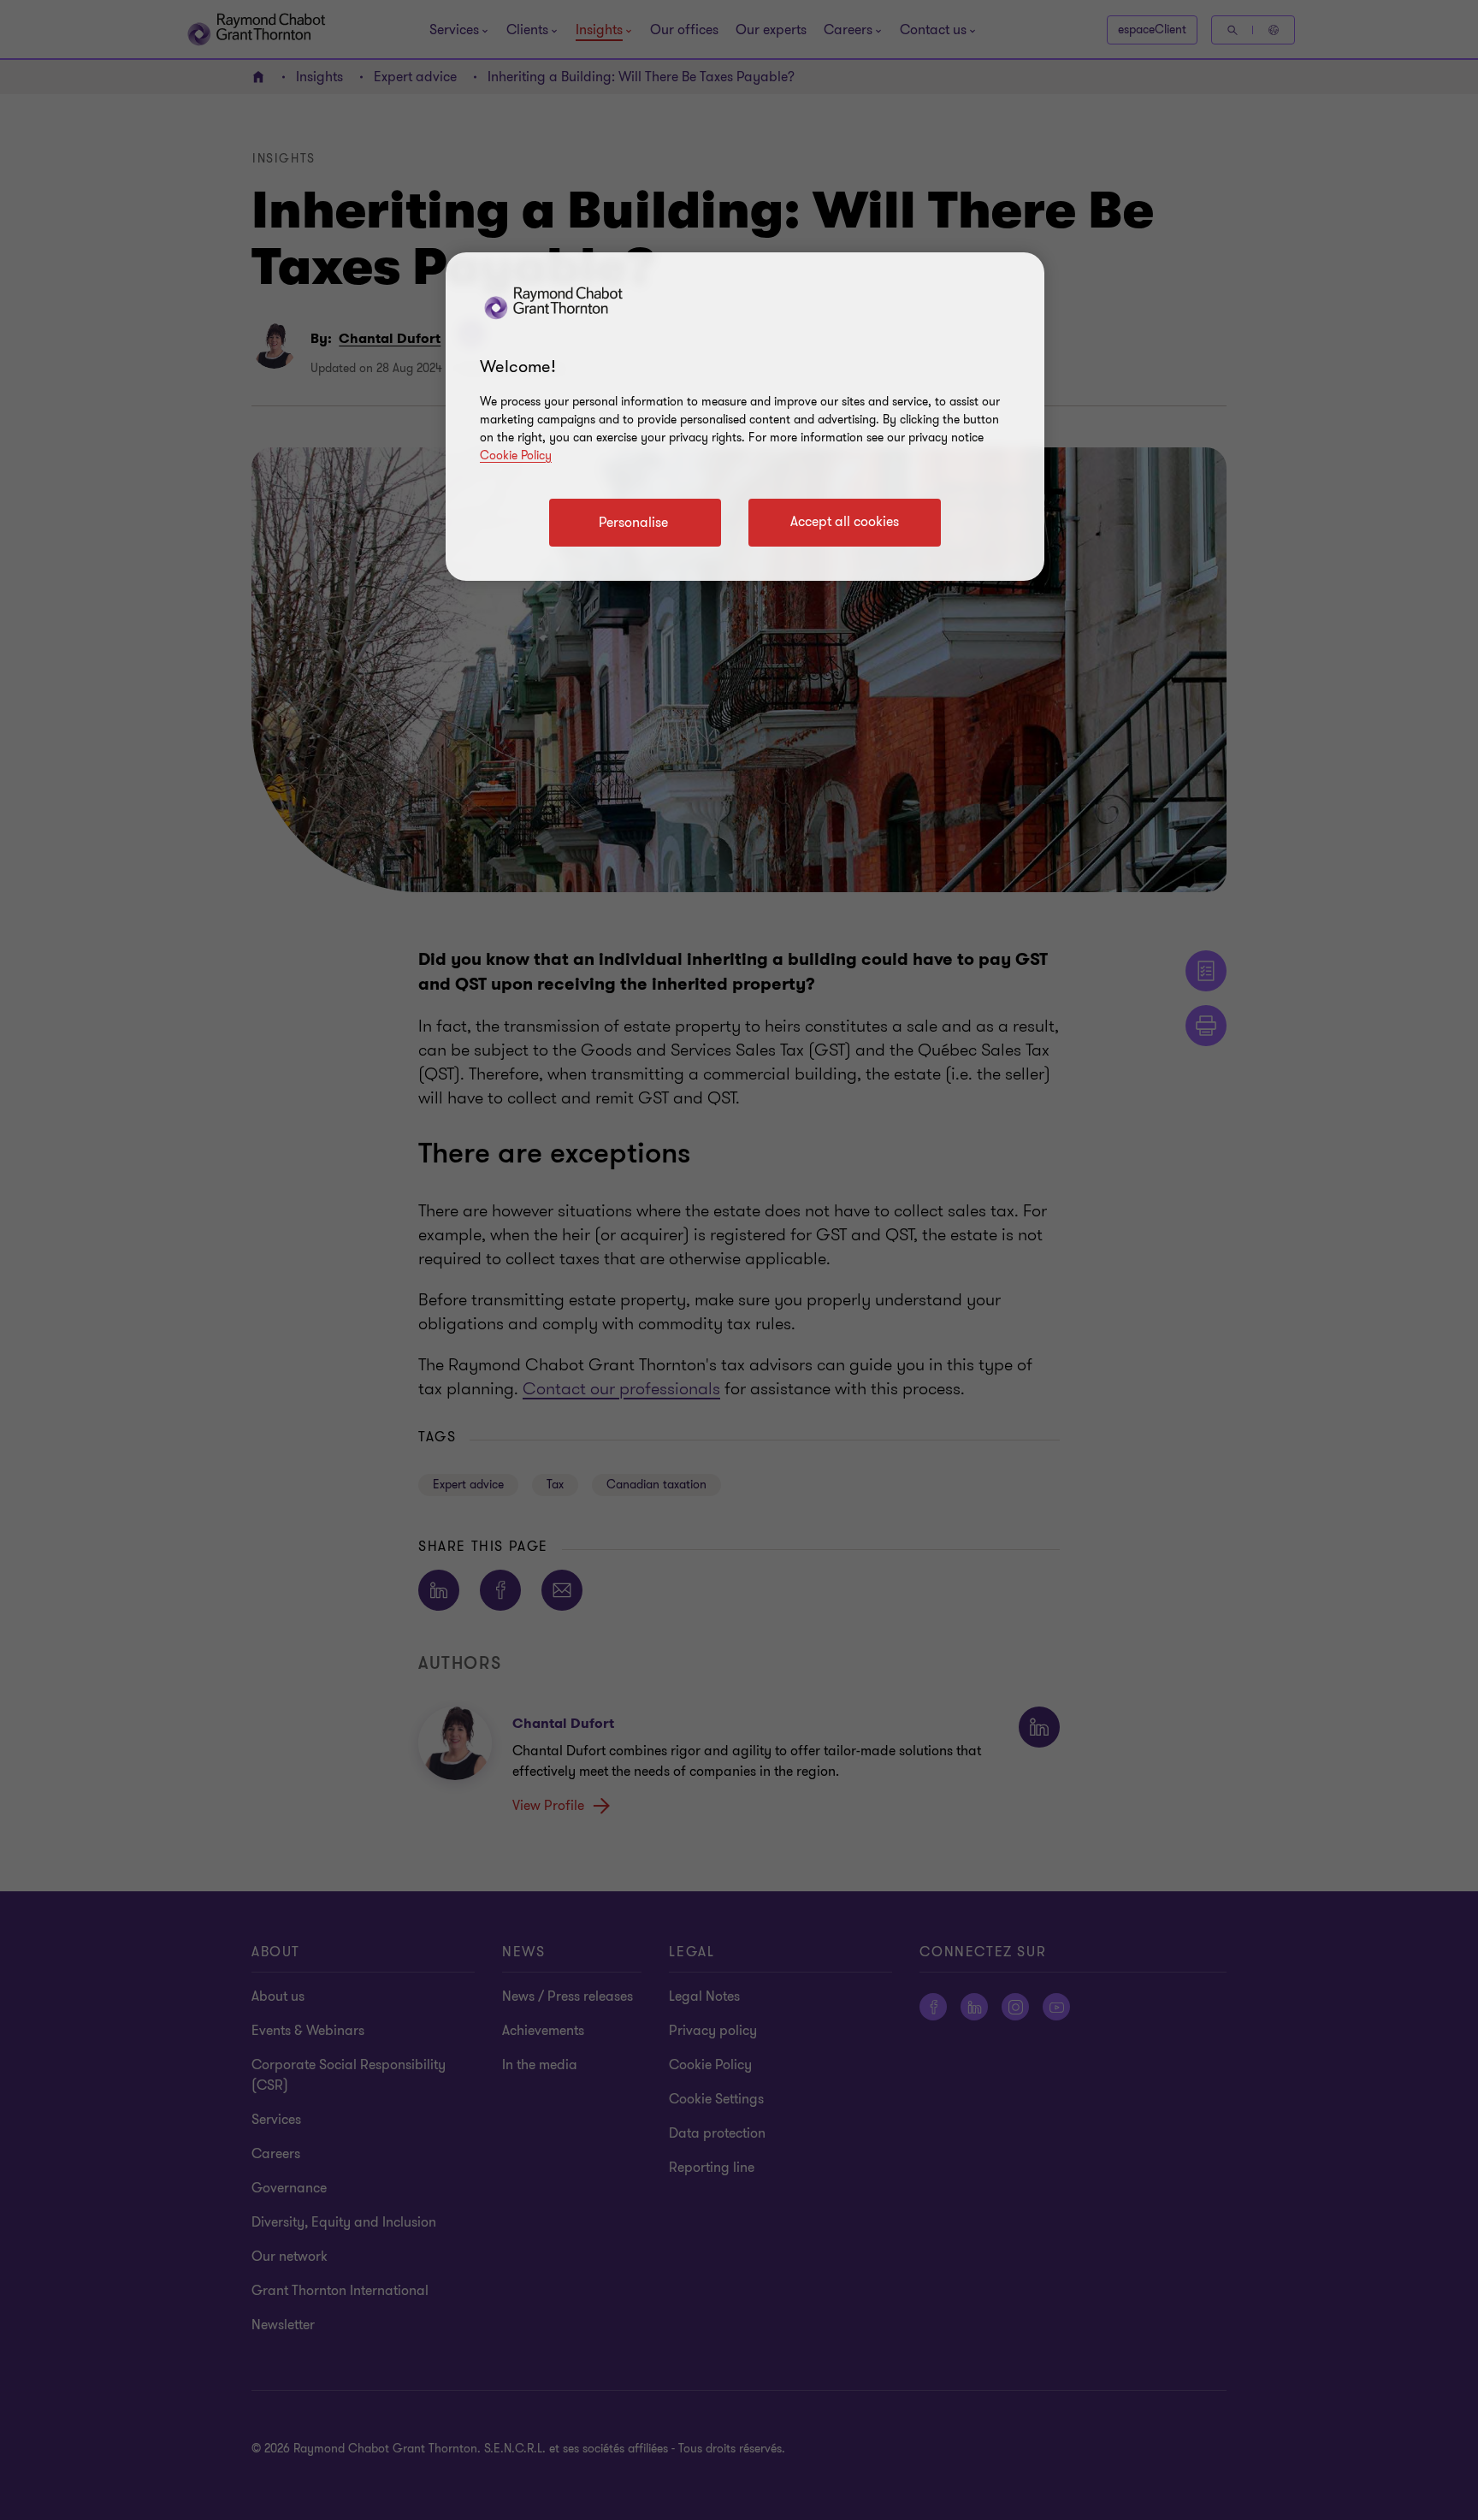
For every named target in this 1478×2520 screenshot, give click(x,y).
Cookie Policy (516, 455)
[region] (745, 417)
